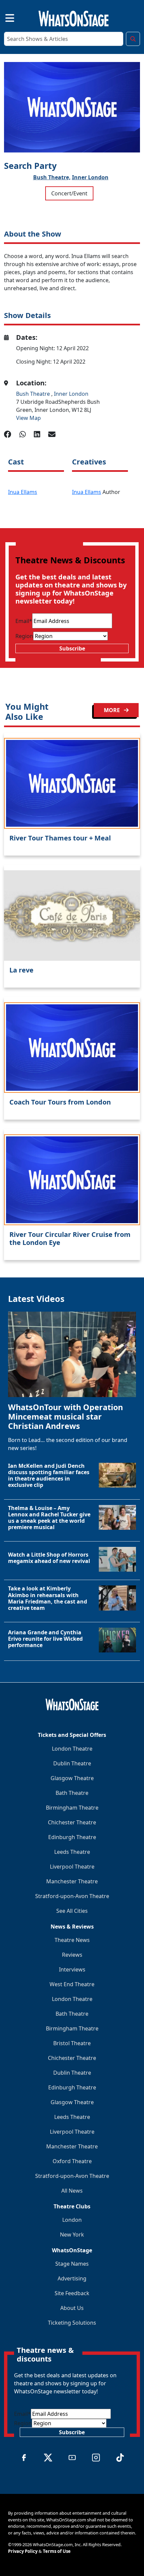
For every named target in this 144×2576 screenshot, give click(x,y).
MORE (113, 710)
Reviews (72, 1955)
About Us (72, 2308)
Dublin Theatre (72, 1763)
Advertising (72, 2278)
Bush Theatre (34, 394)
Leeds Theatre (72, 1852)
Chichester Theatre (72, 1822)
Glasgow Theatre (72, 1778)
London (72, 2220)
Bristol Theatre (72, 2043)
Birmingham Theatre (72, 1808)
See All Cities (72, 1911)
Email (24, 621)
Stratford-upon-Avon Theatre (72, 1896)
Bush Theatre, (52, 177)
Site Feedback (72, 2293)
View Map (28, 418)
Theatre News (72, 1940)
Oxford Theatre (72, 2161)
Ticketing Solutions (72, 2323)
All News (72, 2191)
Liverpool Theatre (72, 1867)
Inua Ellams (23, 492)
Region (24, 636)
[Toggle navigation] (4, 17)
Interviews (72, 1969)
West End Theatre (72, 1984)
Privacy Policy (23, 2551)
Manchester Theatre (72, 1881)
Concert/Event (69, 193)
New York (72, 2235)
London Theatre (72, 1749)
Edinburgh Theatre (72, 1837)
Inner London (90, 177)
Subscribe (72, 648)
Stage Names (72, 2264)
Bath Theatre (72, 1793)
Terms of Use (57, 2551)
